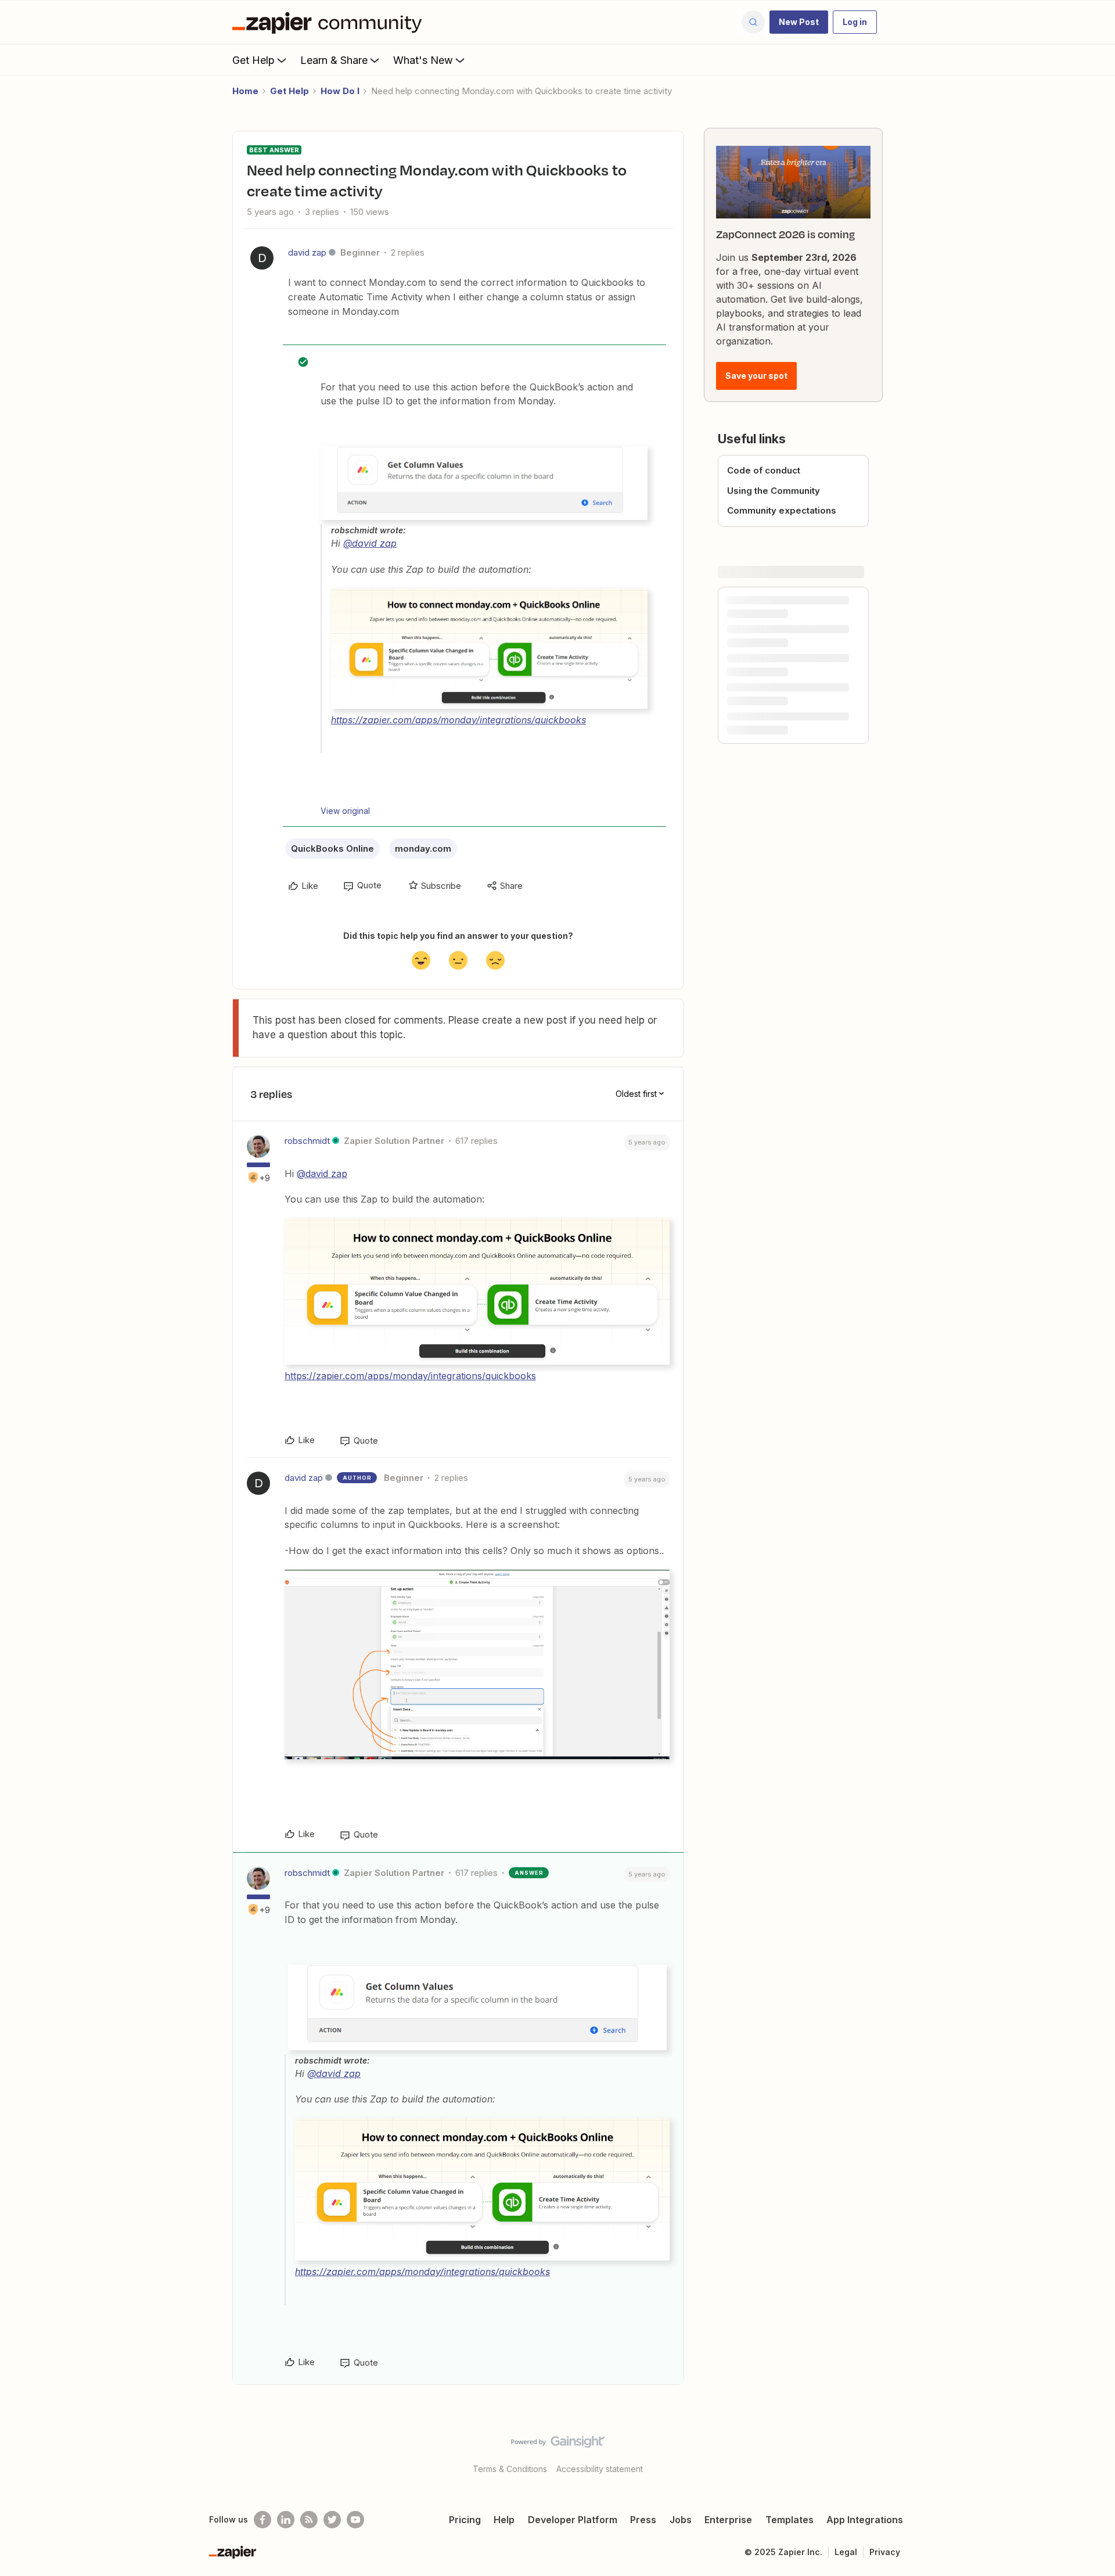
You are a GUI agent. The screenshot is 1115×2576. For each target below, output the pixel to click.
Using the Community (774, 491)
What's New (423, 60)
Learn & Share (334, 60)
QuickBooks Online (332, 848)
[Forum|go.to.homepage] (330, 22)
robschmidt (307, 1141)
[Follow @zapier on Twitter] (332, 2520)
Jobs (681, 2520)
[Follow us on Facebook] (262, 2520)
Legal (846, 2552)
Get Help (253, 60)
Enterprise (728, 2520)
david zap (307, 252)
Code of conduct (764, 470)
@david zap (370, 543)
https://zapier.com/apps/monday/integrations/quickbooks (458, 720)
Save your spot (756, 376)
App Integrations (865, 2520)
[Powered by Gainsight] (558, 2445)
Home (245, 91)
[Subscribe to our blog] (309, 2520)
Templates (790, 2520)
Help (504, 2520)
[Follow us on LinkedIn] (286, 2520)
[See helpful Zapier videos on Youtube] (355, 2520)
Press (643, 2520)
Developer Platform (573, 2520)
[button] (799, 22)
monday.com (423, 848)
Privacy (885, 2552)
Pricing (465, 2520)
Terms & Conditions (510, 2469)
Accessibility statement (600, 2469)
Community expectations (782, 510)
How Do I (340, 91)
